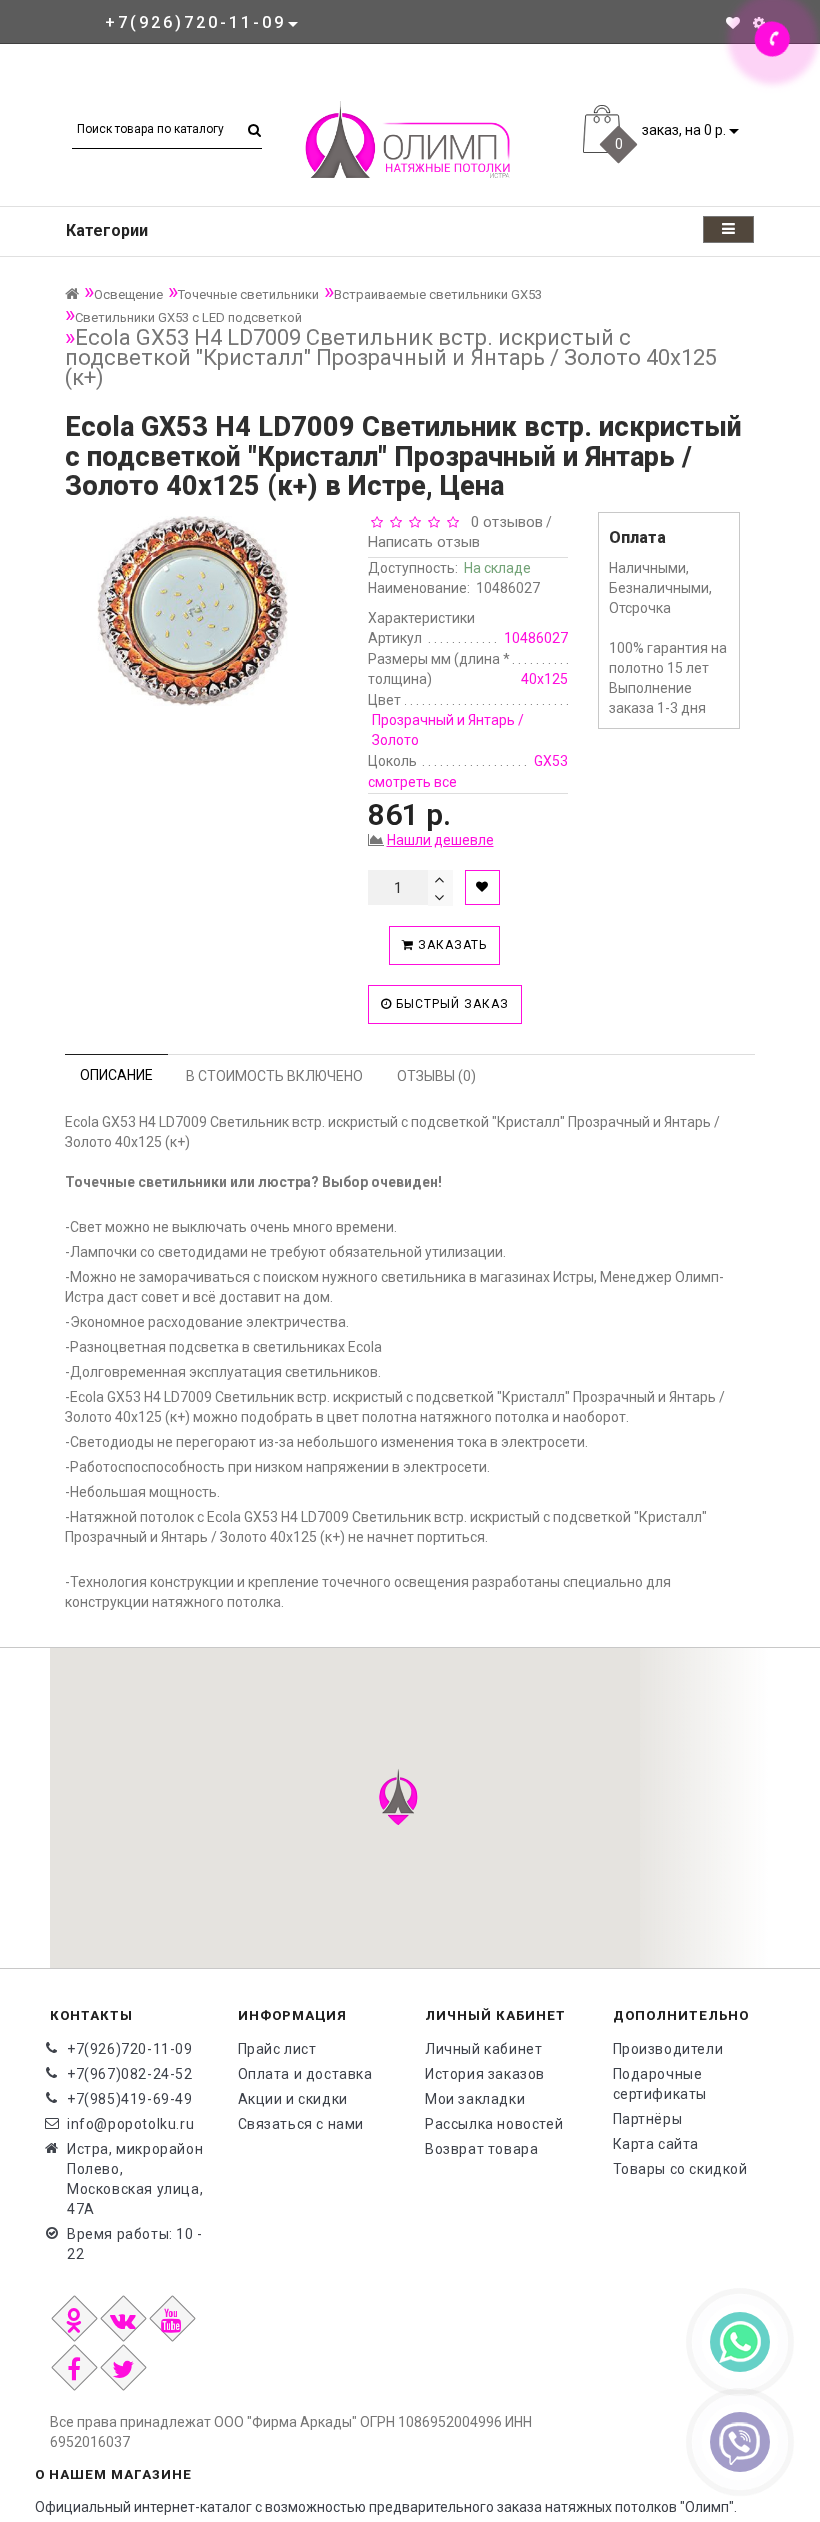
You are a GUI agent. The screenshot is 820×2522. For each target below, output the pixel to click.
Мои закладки (475, 2099)
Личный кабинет (483, 2049)
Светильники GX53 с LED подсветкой (188, 317)
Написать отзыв (424, 542)
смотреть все (412, 782)
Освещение (128, 294)
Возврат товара (481, 2149)
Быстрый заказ (450, 1004)
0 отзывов (503, 522)
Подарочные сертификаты (660, 2084)
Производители (668, 2049)
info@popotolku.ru (130, 2124)
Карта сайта (656, 2144)
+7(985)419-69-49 (130, 2099)
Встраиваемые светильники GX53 (438, 294)
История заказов (485, 2074)
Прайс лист (277, 2049)
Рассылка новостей (494, 2124)
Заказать (450, 945)
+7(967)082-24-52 (130, 2074)
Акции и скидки (293, 2099)
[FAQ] (759, 23)
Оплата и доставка (305, 2074)
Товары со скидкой (680, 2169)
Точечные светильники (248, 294)
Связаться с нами (301, 2124)
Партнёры (648, 2119)
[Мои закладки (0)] (733, 23)
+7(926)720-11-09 (130, 2049)
